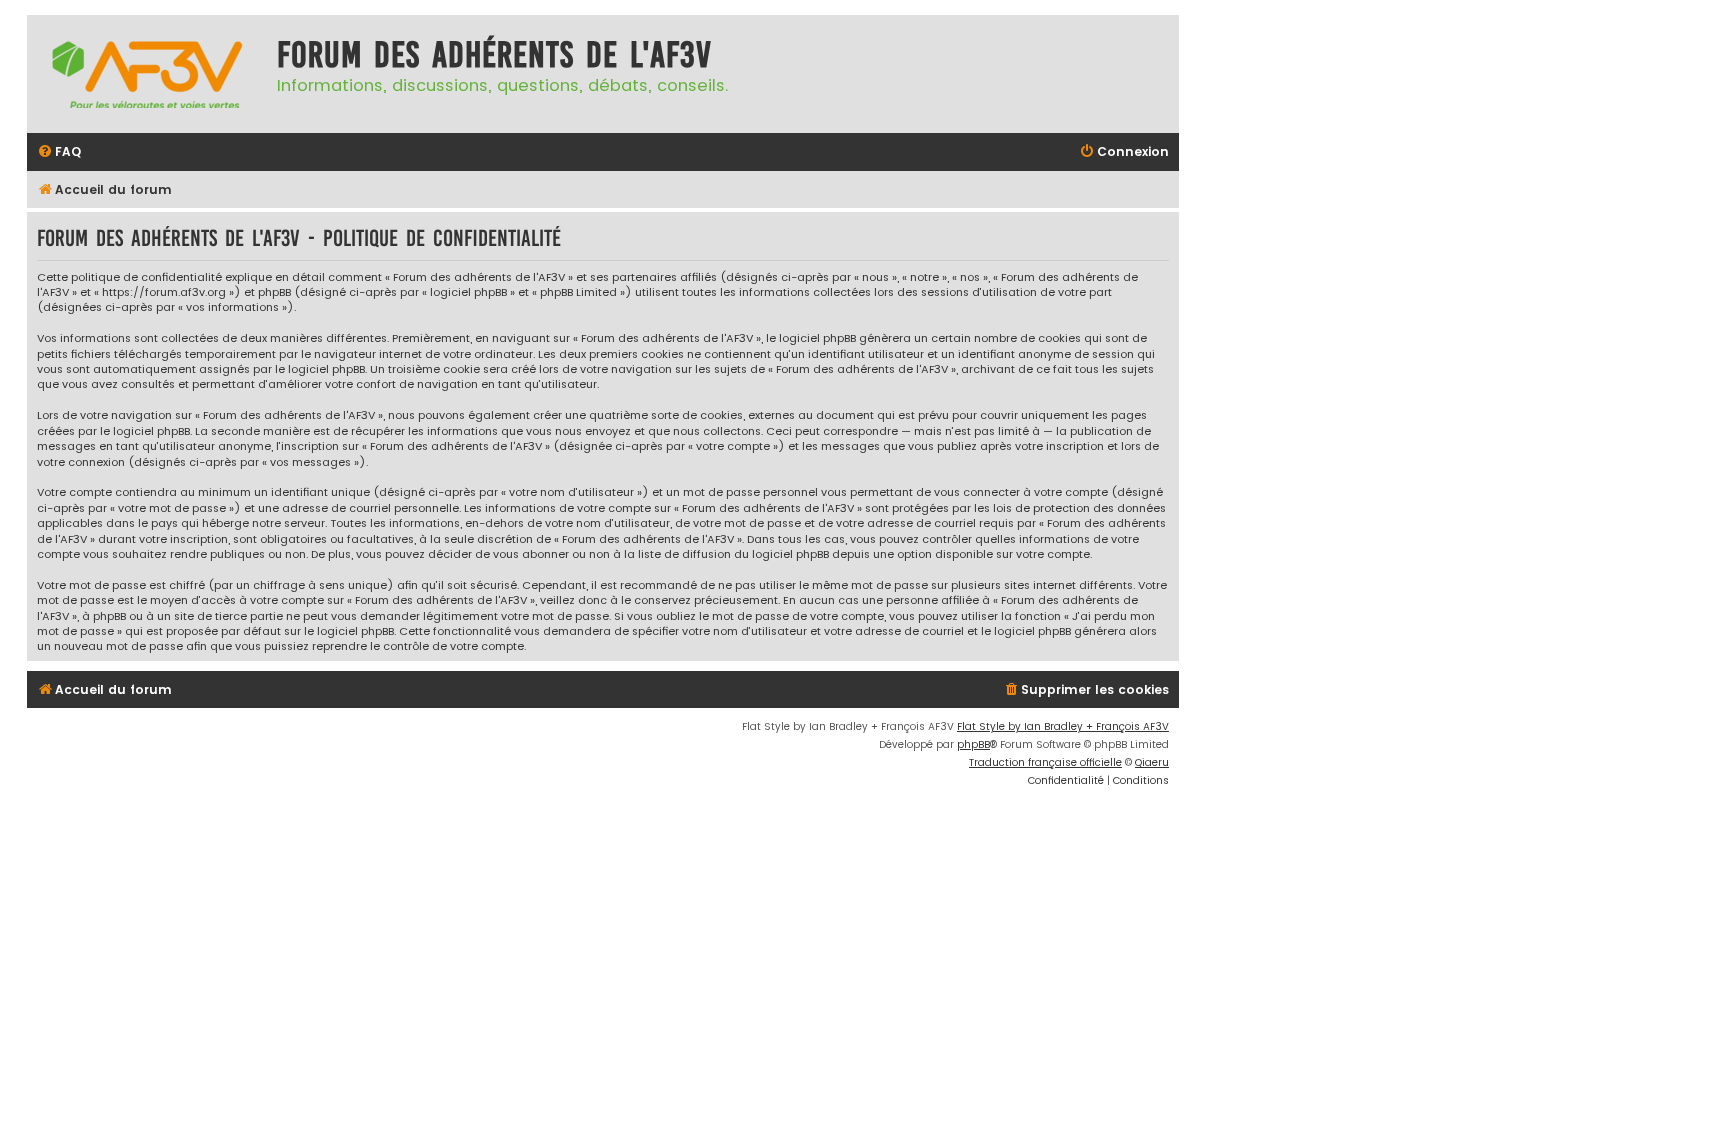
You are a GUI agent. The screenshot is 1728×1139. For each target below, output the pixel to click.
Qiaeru (1152, 762)
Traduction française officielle (1045, 762)
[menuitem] (59, 152)
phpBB (973, 744)
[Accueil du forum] (147, 74)
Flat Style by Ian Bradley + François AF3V (1063, 726)
